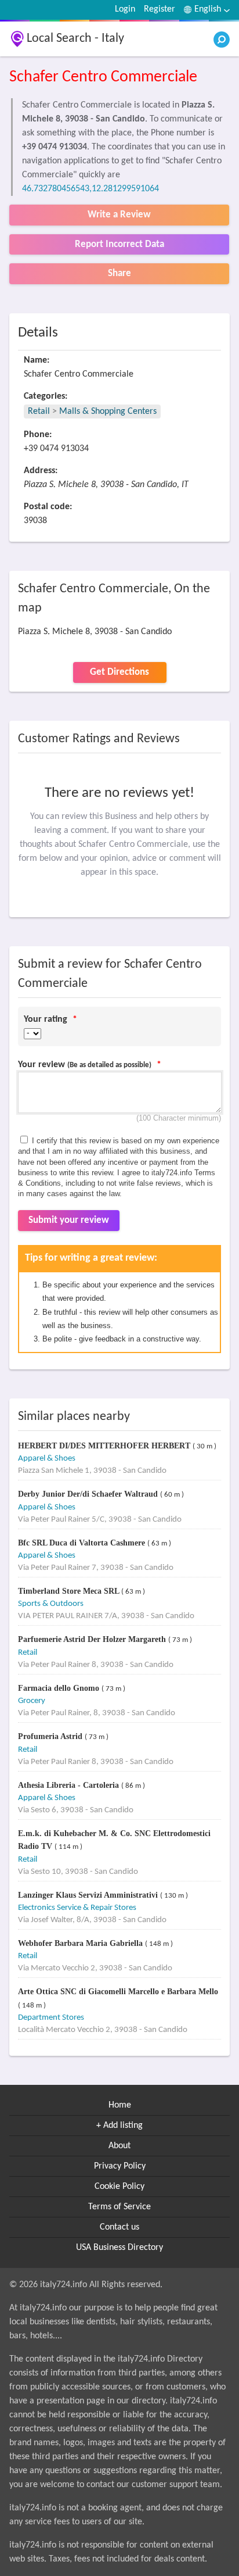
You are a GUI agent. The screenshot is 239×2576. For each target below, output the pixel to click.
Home (120, 2105)
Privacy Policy (120, 2166)
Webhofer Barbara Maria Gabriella (82, 1943)
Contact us (119, 2227)
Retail (39, 412)
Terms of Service (119, 2207)
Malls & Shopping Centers (108, 412)
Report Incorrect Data (119, 244)
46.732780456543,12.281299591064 (90, 189)
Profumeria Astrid (51, 1736)
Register (160, 9)
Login (125, 9)
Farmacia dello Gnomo (60, 1688)
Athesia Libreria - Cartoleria (70, 1785)
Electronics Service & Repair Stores (77, 1908)
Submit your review (69, 1220)
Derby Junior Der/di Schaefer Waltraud (89, 1494)
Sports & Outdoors (51, 1604)
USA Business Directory (119, 2248)
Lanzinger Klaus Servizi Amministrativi (89, 1895)
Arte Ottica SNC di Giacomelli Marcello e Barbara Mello (118, 1992)
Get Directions (119, 672)
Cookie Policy (119, 2187)
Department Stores (51, 2018)
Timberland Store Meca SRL (70, 1591)
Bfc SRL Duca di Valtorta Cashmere (83, 1543)
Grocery (32, 1701)
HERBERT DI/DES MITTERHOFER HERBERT (105, 1446)
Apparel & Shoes (47, 1459)
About (119, 2146)
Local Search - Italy (75, 39)
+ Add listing (119, 2126)
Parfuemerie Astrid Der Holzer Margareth (93, 1639)
